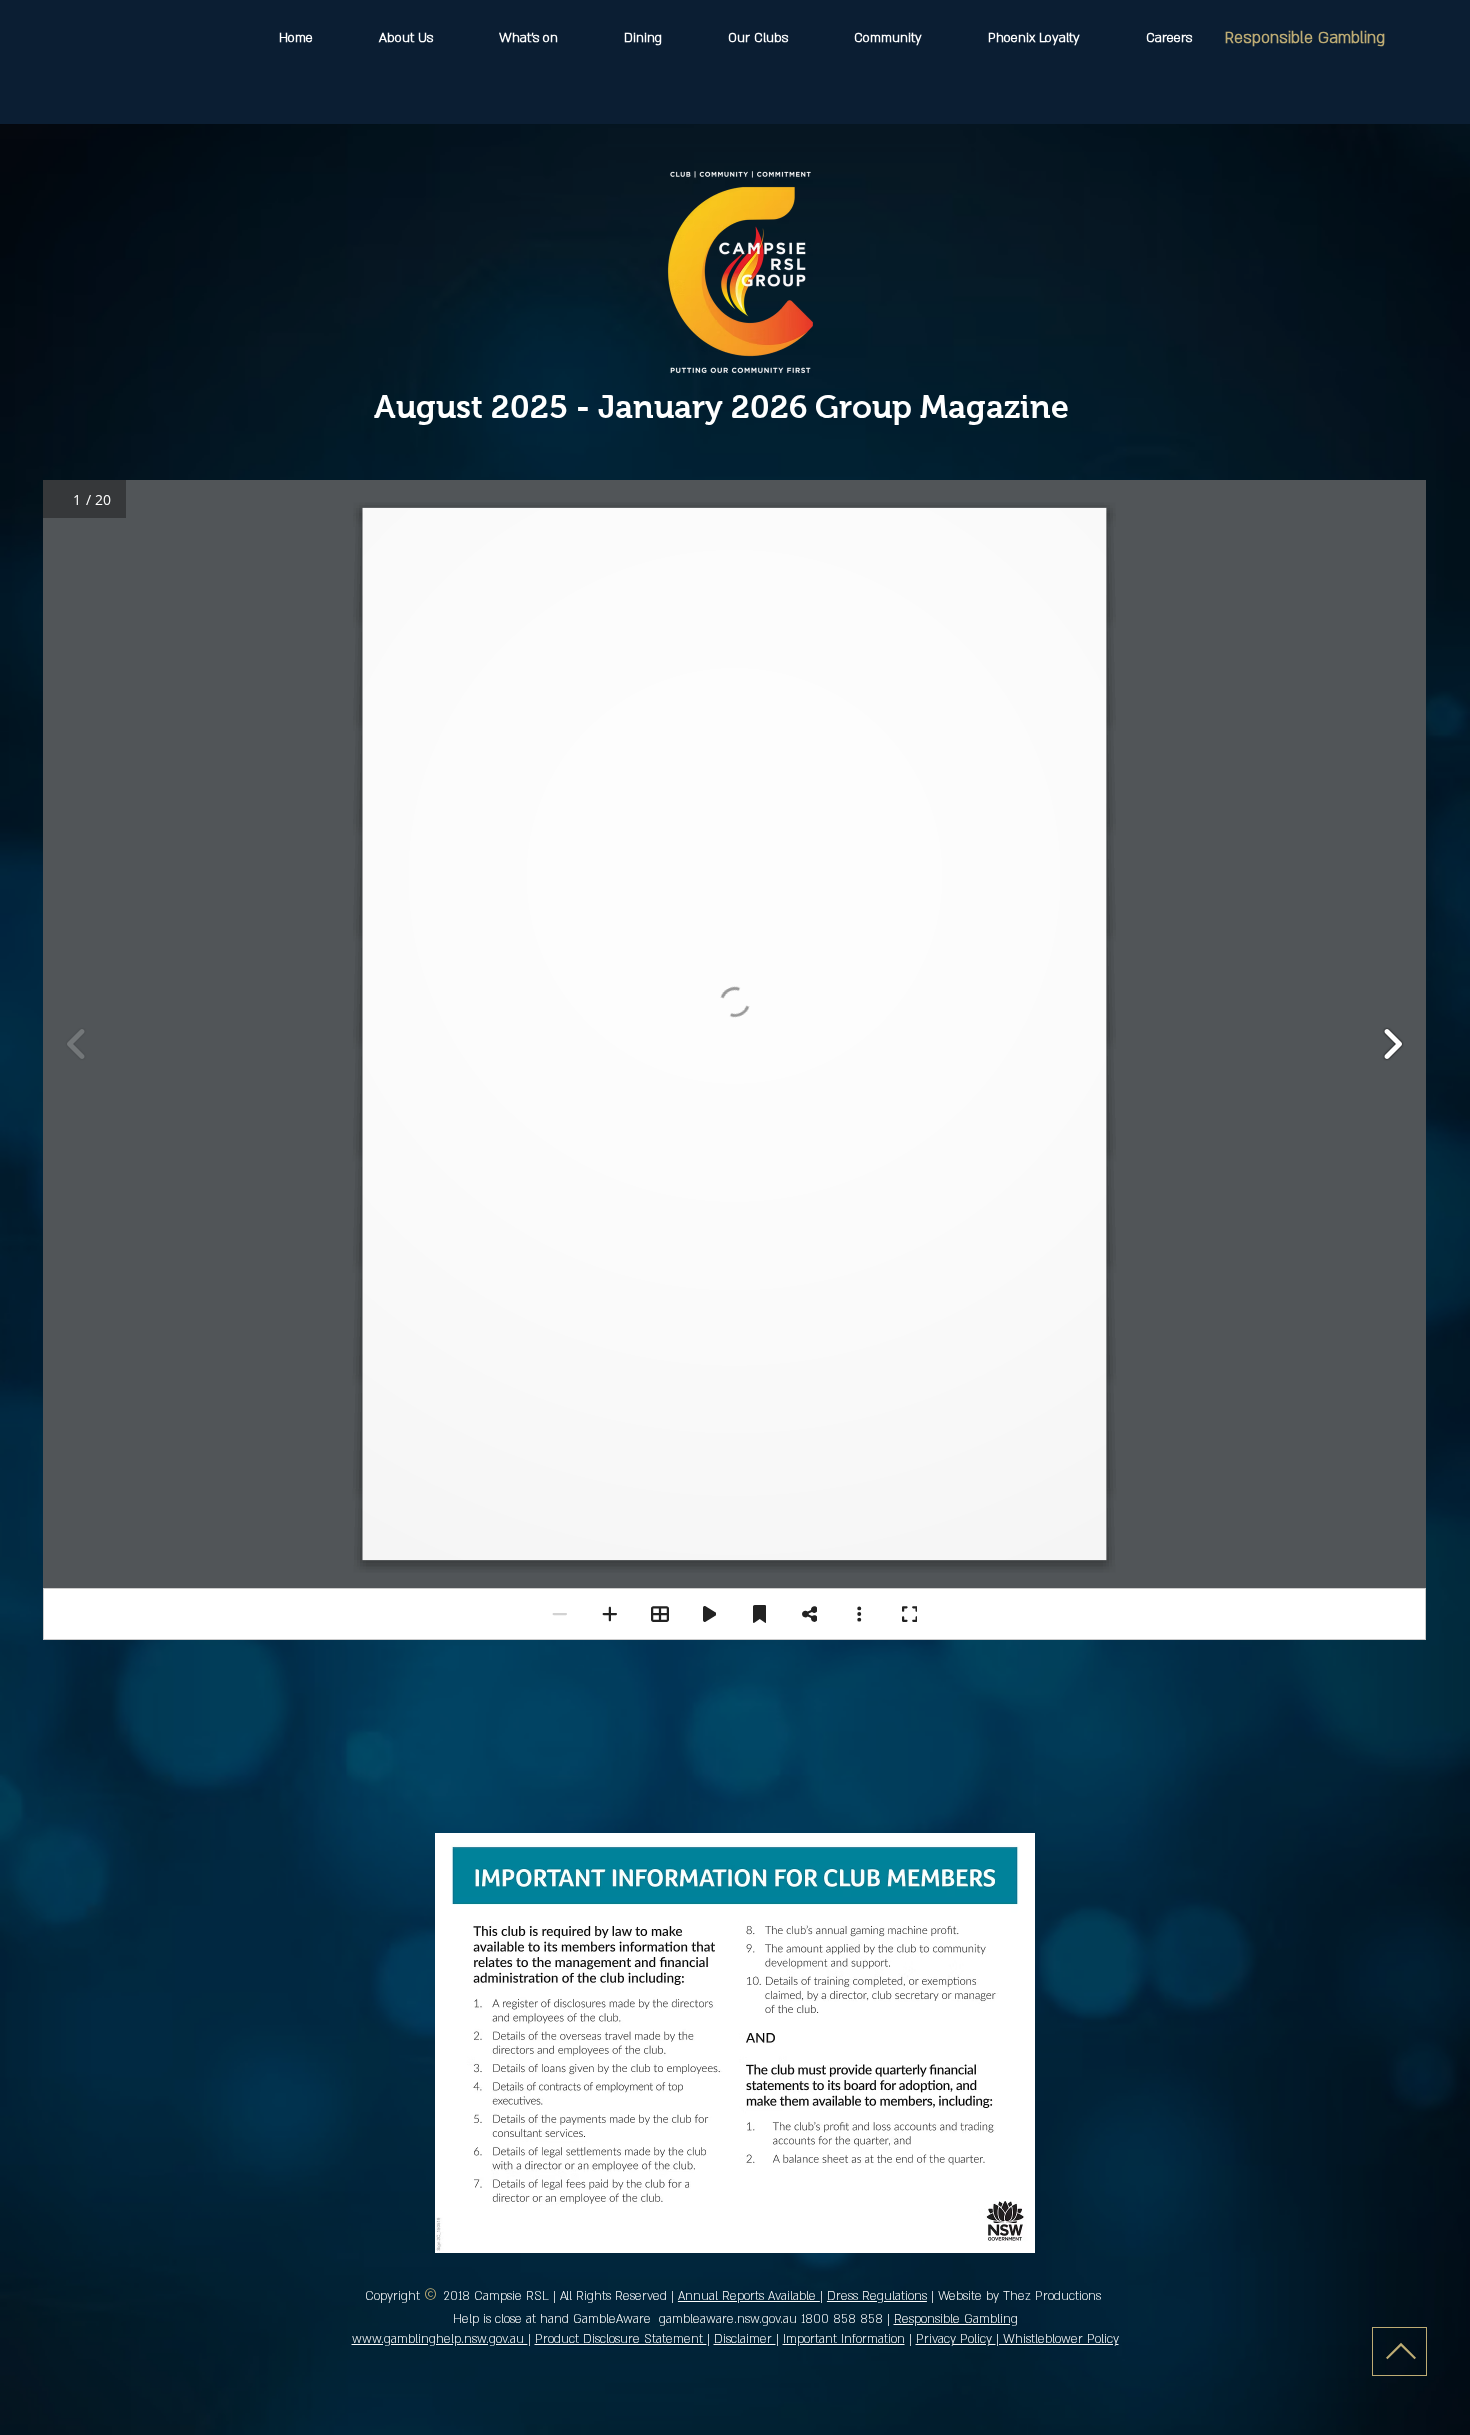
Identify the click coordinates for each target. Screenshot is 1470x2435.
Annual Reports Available (749, 2296)
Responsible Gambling (1305, 38)
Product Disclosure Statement (621, 2339)
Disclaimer (745, 2339)
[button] (758, 38)
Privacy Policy (956, 2339)
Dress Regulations (877, 2296)
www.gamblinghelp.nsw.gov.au (440, 2339)
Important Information (844, 2339)
